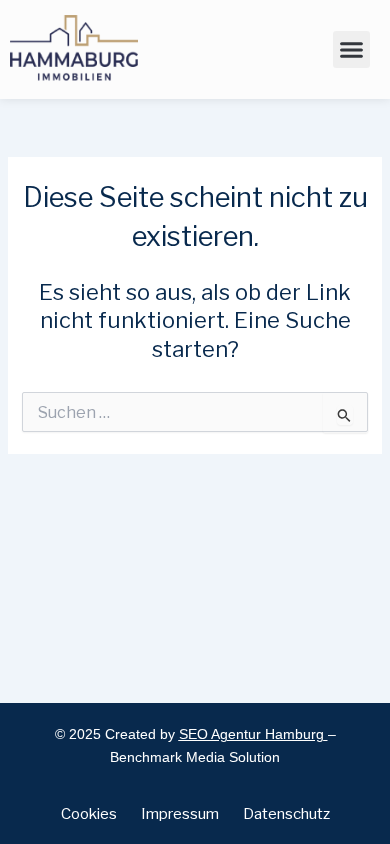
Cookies (89, 814)
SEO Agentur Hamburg (251, 734)
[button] (352, 50)
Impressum (180, 814)
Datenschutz (286, 814)
